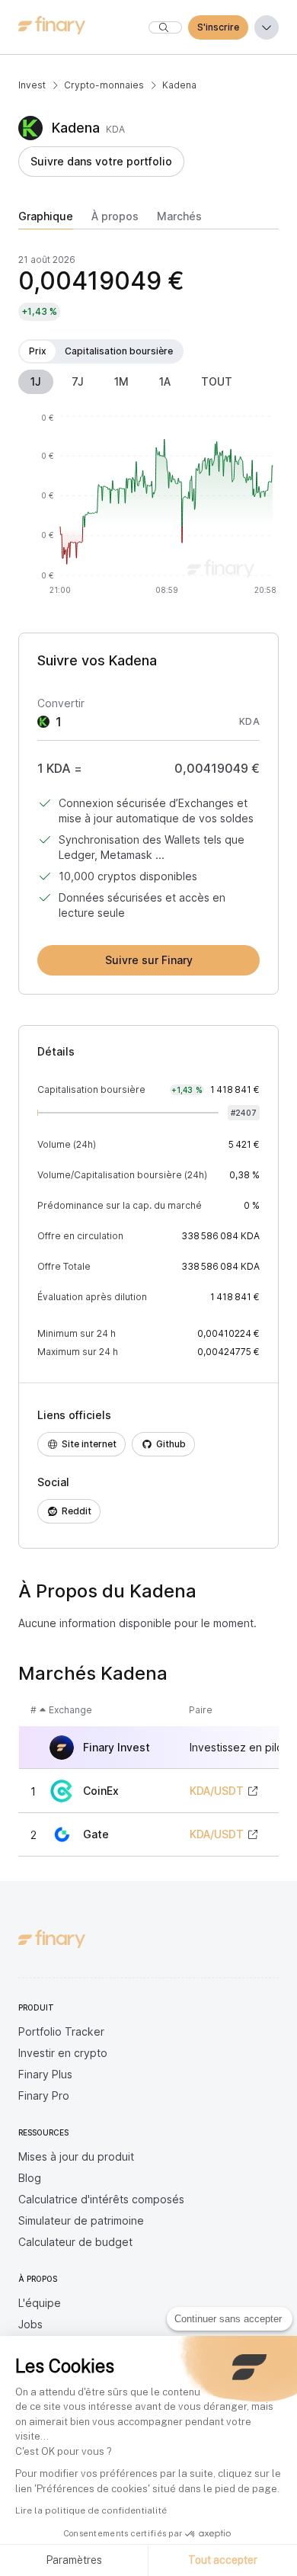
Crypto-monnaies (104, 85)
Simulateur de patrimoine (81, 2220)
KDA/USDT (217, 1791)
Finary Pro (44, 2095)
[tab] (46, 219)
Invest (32, 85)
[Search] (165, 27)
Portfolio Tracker (61, 2031)
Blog (30, 2178)
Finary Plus (45, 2074)
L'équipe (40, 2303)
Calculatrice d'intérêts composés (101, 2199)
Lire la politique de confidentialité (91, 2510)
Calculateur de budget (75, 2242)
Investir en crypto (63, 2053)
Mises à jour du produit (76, 2156)
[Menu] (267, 27)
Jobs (30, 2324)
